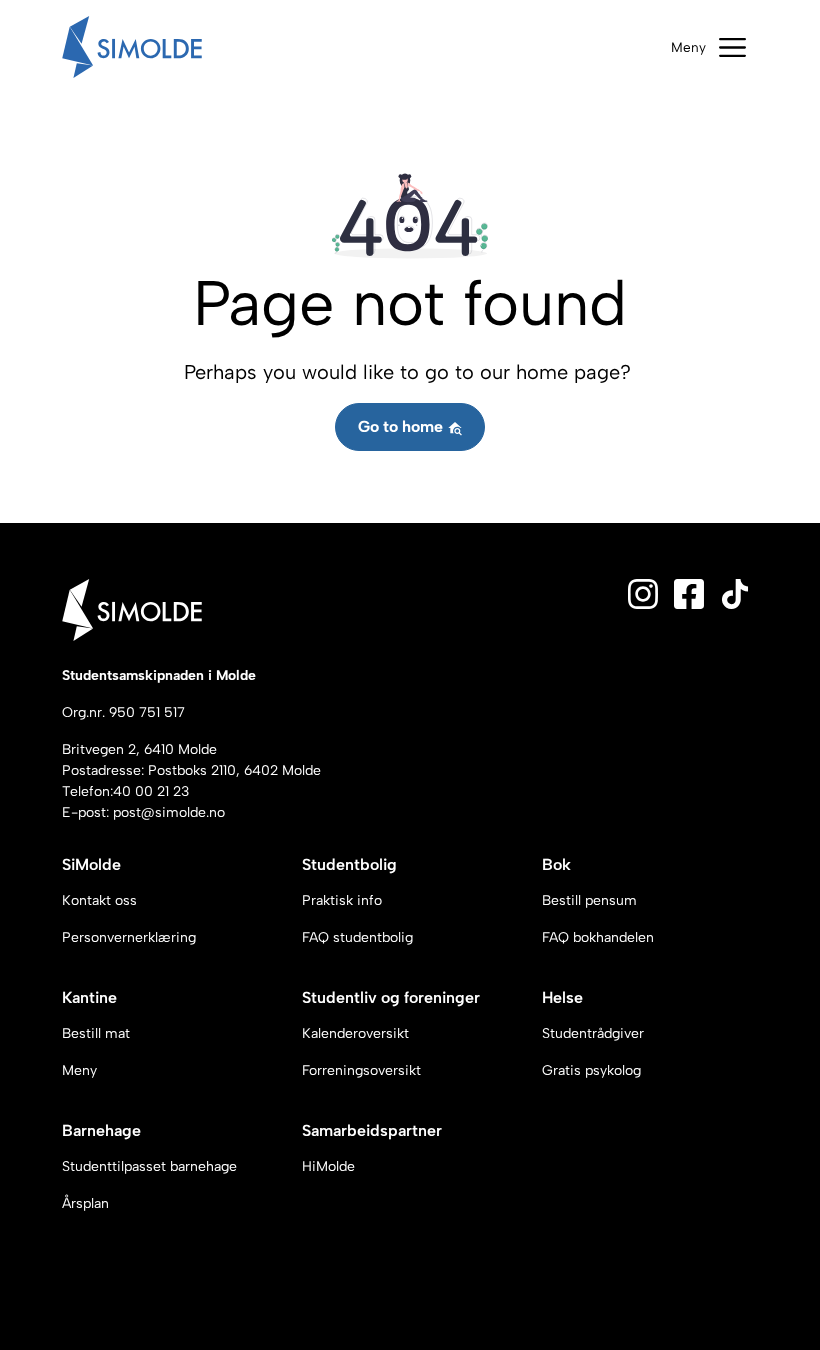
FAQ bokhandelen (598, 937)
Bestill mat (96, 1033)
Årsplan (85, 1203)
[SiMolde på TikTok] (735, 592)
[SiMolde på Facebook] (689, 592)
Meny (79, 1070)
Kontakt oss (99, 900)
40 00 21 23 (151, 791)
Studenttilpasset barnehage (149, 1166)
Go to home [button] (402, 426)
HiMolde (328, 1166)
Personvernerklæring (129, 937)
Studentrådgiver (593, 1033)
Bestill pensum (589, 900)
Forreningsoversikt (361, 1070)
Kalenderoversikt (355, 1033)
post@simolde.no (169, 812)
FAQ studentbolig (357, 937)
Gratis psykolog (591, 1070)
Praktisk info (342, 900)
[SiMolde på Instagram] (643, 592)
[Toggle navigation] (708, 47)
